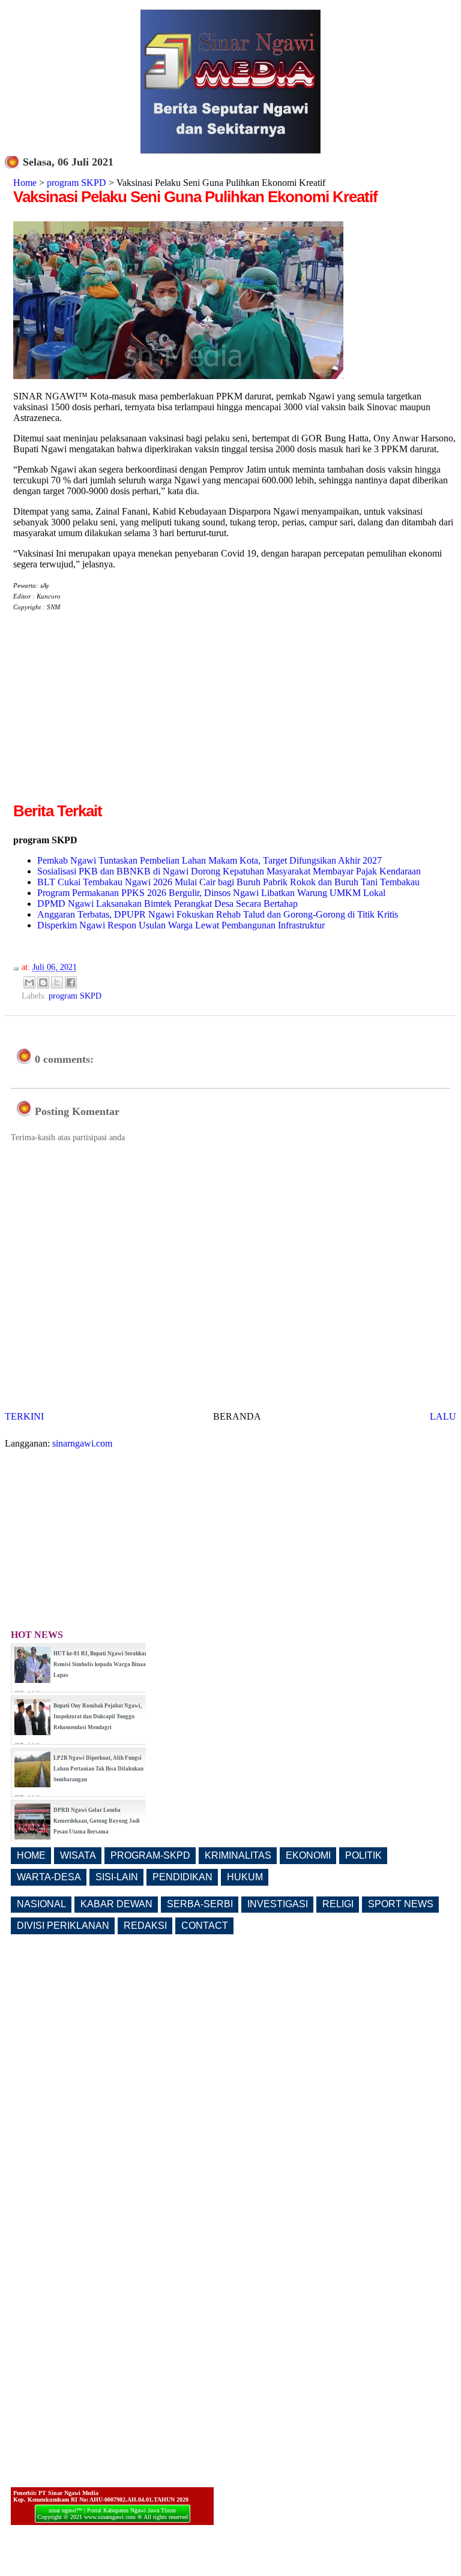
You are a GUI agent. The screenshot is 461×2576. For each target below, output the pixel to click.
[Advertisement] (114, 716)
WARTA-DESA (49, 1877)
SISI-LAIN (117, 1877)
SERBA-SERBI (200, 1904)
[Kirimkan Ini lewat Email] (29, 982)
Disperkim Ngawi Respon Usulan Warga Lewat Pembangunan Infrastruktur (181, 925)
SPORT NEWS (401, 1904)
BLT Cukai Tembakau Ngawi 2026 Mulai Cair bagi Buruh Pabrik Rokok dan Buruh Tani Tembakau (228, 882)
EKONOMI (308, 1855)
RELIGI (338, 1904)
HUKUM (245, 1877)
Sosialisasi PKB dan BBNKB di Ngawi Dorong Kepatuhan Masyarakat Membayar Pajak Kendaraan (229, 871)
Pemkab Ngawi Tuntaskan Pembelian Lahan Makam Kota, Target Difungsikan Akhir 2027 (209, 860)
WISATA (78, 1855)
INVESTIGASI (278, 1904)
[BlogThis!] (43, 982)
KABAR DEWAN (116, 1904)
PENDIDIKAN (182, 1877)
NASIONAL (41, 1904)
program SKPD (77, 183)
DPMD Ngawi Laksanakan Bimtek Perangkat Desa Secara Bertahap (167, 904)
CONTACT (205, 1926)
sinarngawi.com (82, 1443)
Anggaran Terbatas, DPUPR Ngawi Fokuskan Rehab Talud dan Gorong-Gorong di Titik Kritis (218, 914)
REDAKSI (145, 1926)
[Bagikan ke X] (57, 982)
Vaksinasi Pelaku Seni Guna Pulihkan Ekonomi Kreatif (195, 197)
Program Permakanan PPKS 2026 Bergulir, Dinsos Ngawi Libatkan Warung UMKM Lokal (211, 893)
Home (25, 183)
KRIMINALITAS (238, 1855)
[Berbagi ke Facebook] (71, 982)
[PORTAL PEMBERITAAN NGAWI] (230, 150)
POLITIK (363, 1855)
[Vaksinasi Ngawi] (178, 376)
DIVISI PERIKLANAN (63, 1926)
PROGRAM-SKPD (150, 1855)
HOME (31, 1855)
